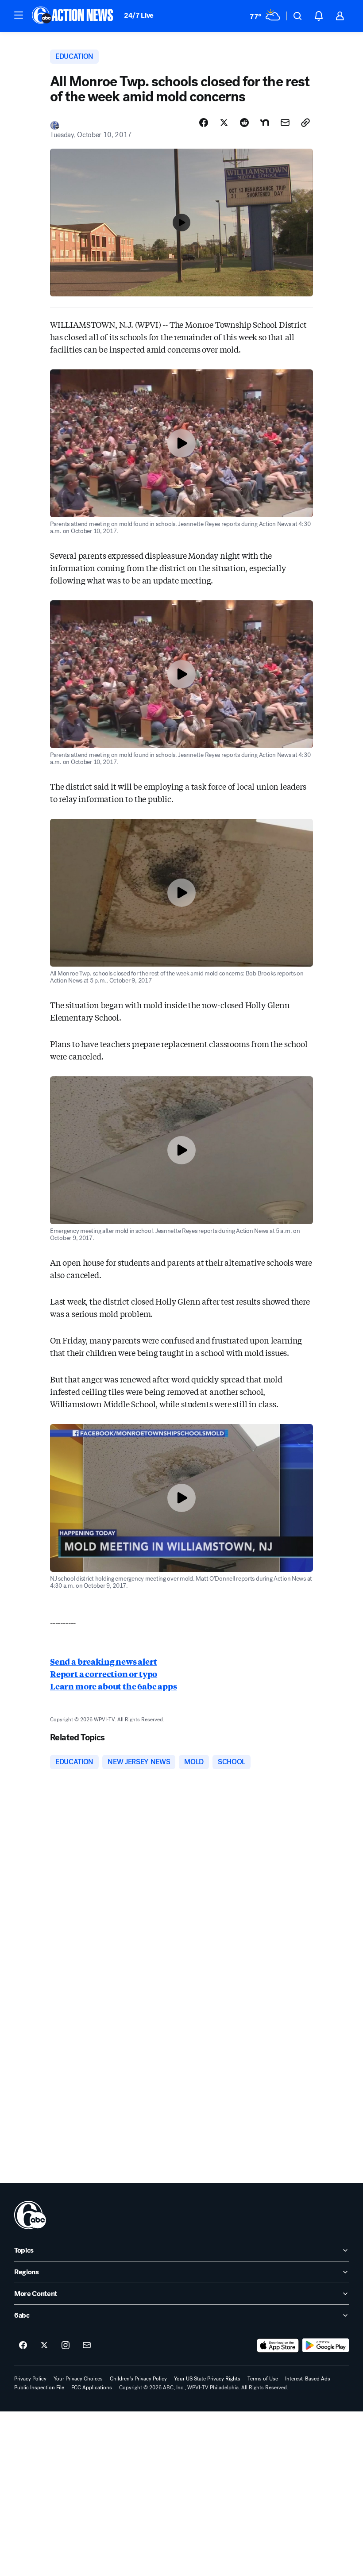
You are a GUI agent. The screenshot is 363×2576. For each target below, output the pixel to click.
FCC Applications (92, 2388)
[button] (19, 15)
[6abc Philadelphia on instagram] (66, 2346)
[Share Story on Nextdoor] (265, 123)
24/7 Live (139, 15)
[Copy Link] (305, 123)
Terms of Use (263, 2379)
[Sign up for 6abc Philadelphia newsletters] (87, 2346)
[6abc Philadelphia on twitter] (44, 2346)
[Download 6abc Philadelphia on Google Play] (326, 2346)
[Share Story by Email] (285, 123)
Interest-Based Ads (308, 2379)
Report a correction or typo (104, 1674)
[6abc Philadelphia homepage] (73, 16)
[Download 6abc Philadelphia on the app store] (278, 2346)
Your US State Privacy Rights (207, 2379)
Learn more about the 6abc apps (114, 1686)
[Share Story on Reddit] (244, 123)
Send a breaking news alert (103, 1661)
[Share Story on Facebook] (204, 123)
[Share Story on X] (224, 123)
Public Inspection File (39, 2388)
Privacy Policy (30, 2379)
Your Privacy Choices (78, 2379)
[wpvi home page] (30, 2215)
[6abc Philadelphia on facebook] (23, 2346)
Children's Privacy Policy (138, 2379)
